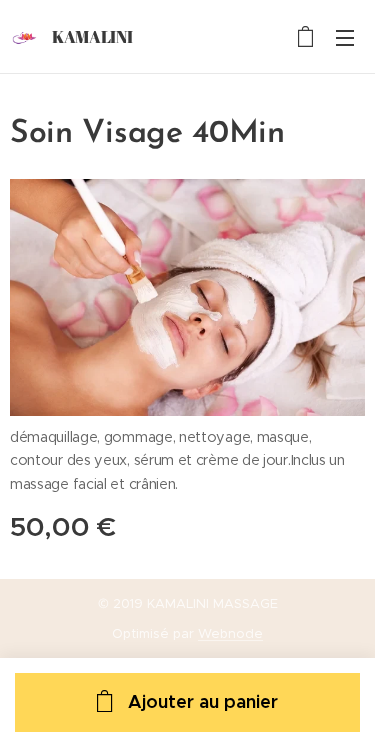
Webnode (230, 633)
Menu (345, 37)
